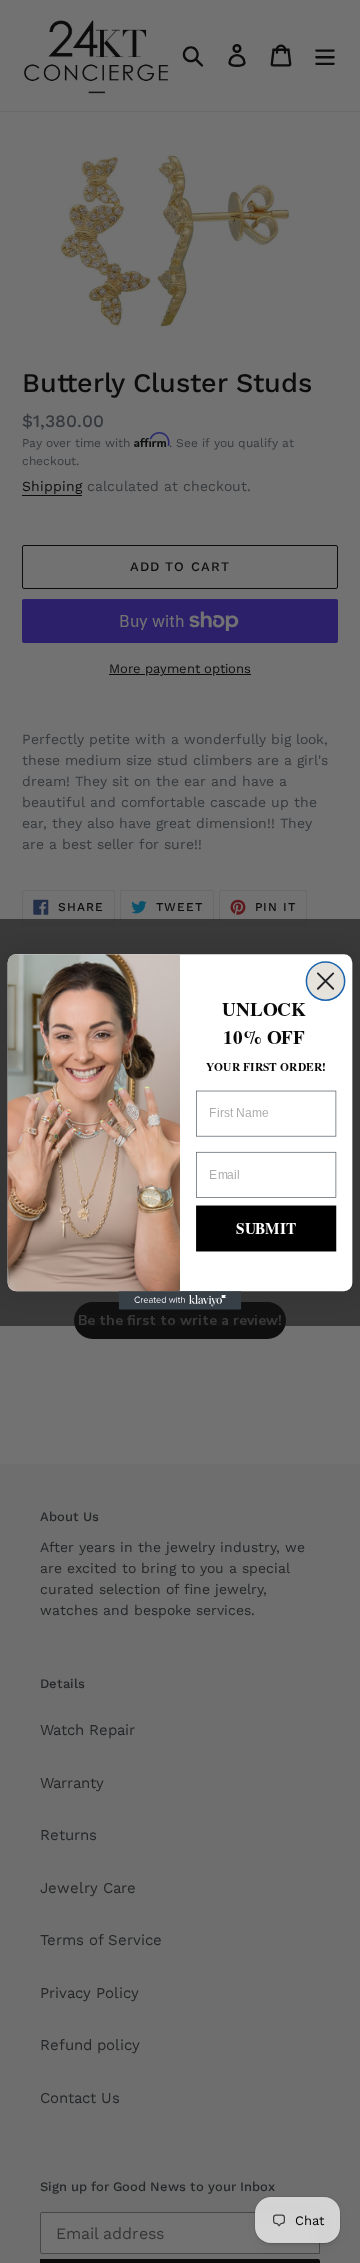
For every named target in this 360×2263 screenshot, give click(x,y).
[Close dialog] (325, 980)
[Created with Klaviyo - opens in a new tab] (180, 1300)
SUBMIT (266, 1228)
